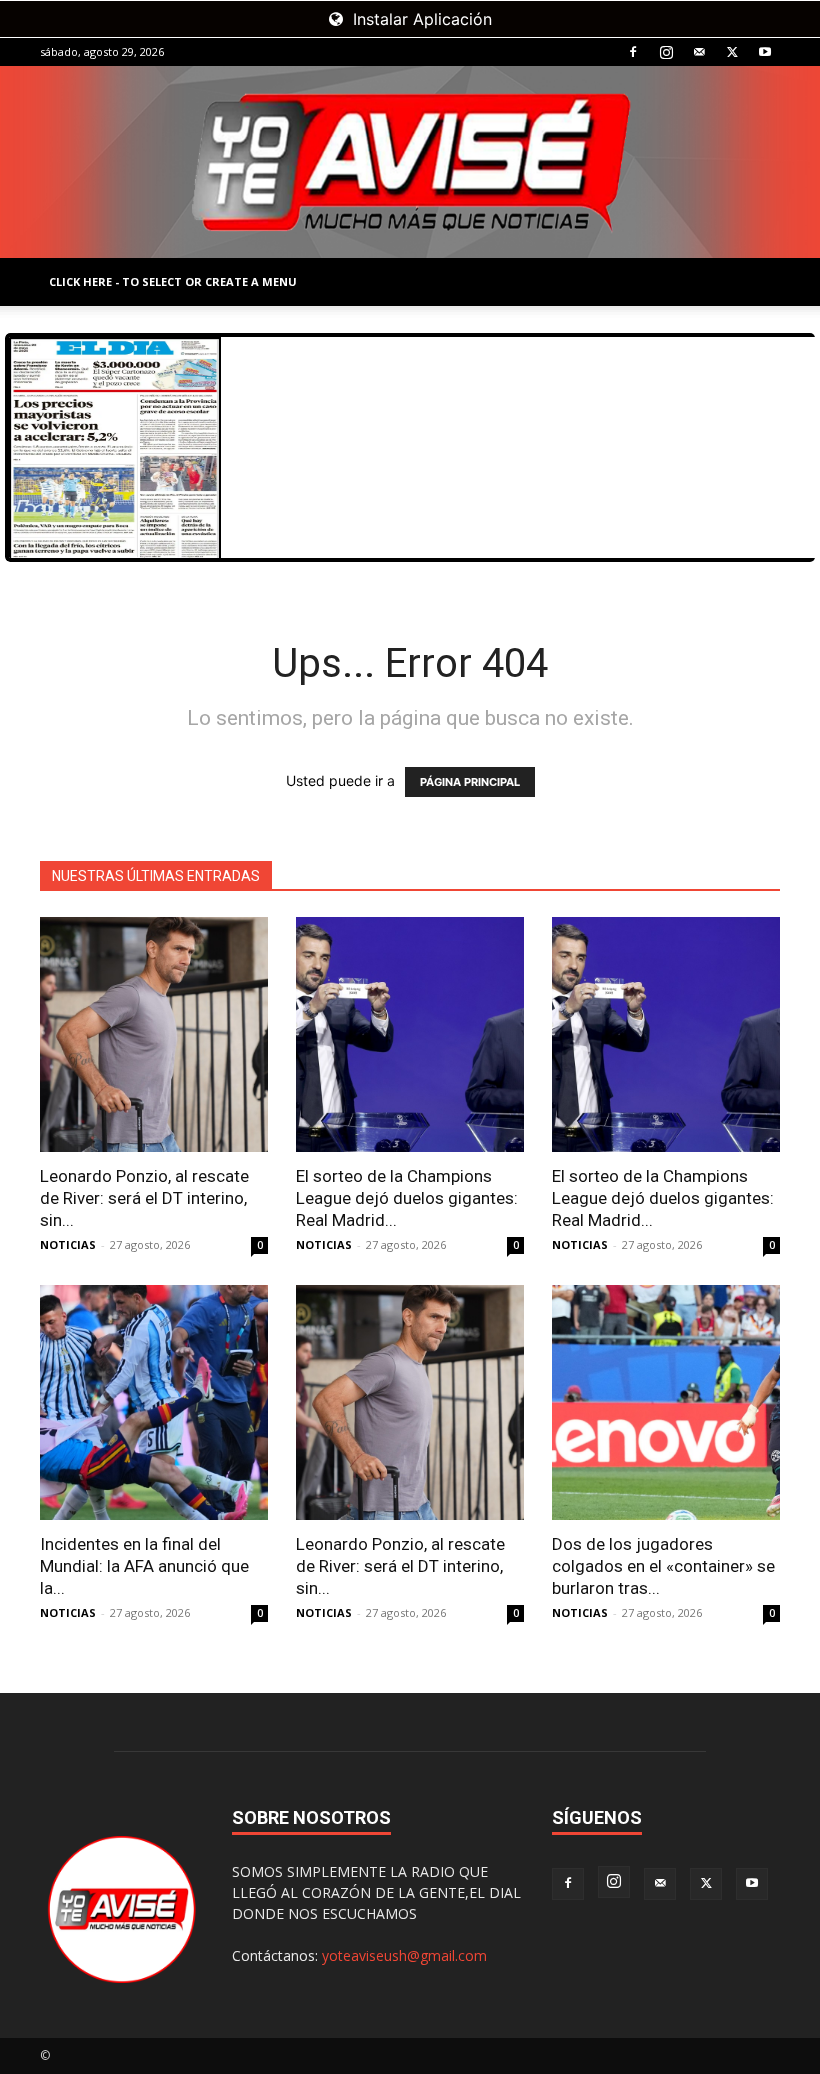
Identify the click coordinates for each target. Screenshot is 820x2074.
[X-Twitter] (732, 52)
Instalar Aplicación (420, 19)
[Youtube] (765, 52)
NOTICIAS (68, 1244)
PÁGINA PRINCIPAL (470, 782)
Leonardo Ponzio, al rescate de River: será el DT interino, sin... (144, 1198)
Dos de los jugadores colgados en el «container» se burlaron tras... (663, 1566)
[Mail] (699, 52)
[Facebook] (633, 52)
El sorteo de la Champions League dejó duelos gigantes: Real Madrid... (407, 1198)
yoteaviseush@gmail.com (404, 1955)
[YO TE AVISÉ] (410, 162)
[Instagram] (666, 52)
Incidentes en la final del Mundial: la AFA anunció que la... (144, 1566)
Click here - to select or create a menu (173, 281)
